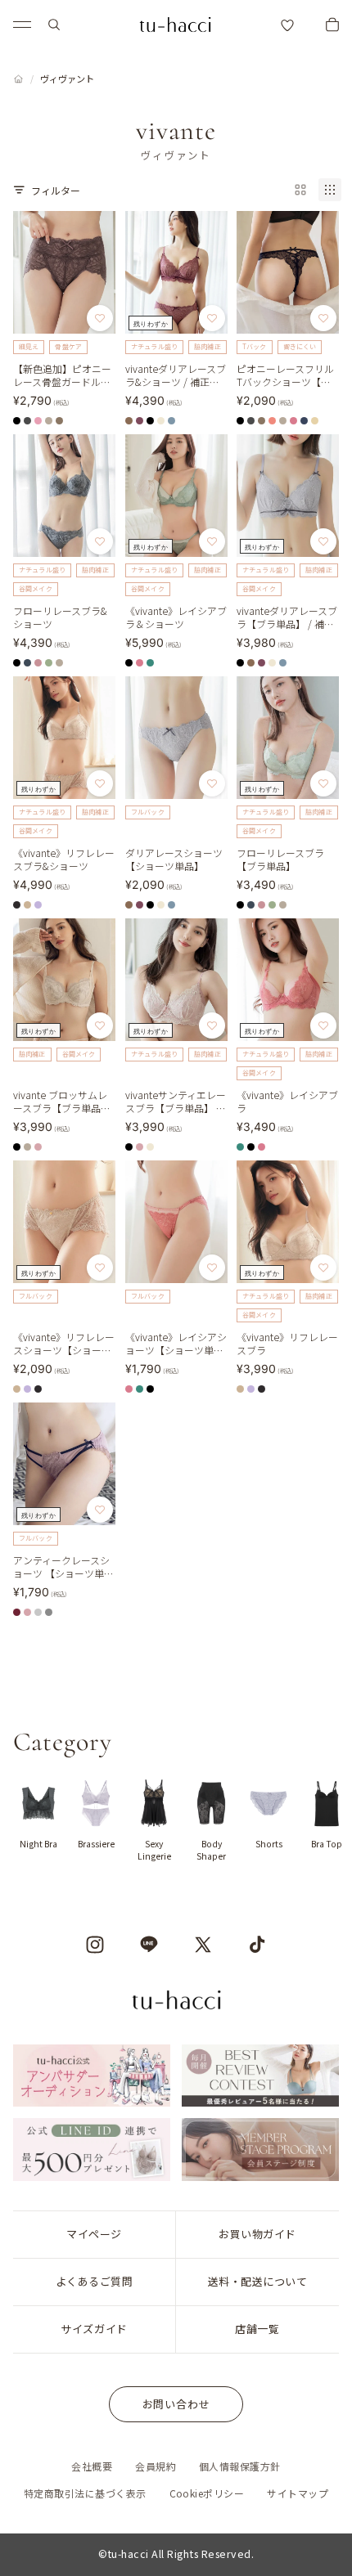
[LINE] (149, 1945)
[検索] (54, 25)
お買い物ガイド (257, 2234)
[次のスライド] (321, 1821)
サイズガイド (94, 2329)
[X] (203, 1945)
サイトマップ (298, 2493)
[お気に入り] (287, 25)
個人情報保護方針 (240, 2466)
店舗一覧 (257, 2329)
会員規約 (156, 2466)
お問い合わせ (176, 2404)
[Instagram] (95, 1945)
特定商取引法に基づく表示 (85, 2493)
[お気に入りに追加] (100, 318)
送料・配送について (258, 2281)
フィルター (56, 190)
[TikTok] (257, 1945)
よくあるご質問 (95, 2281)
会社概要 (92, 2466)
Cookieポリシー (207, 2493)
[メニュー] (22, 25)
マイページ (94, 2234)
